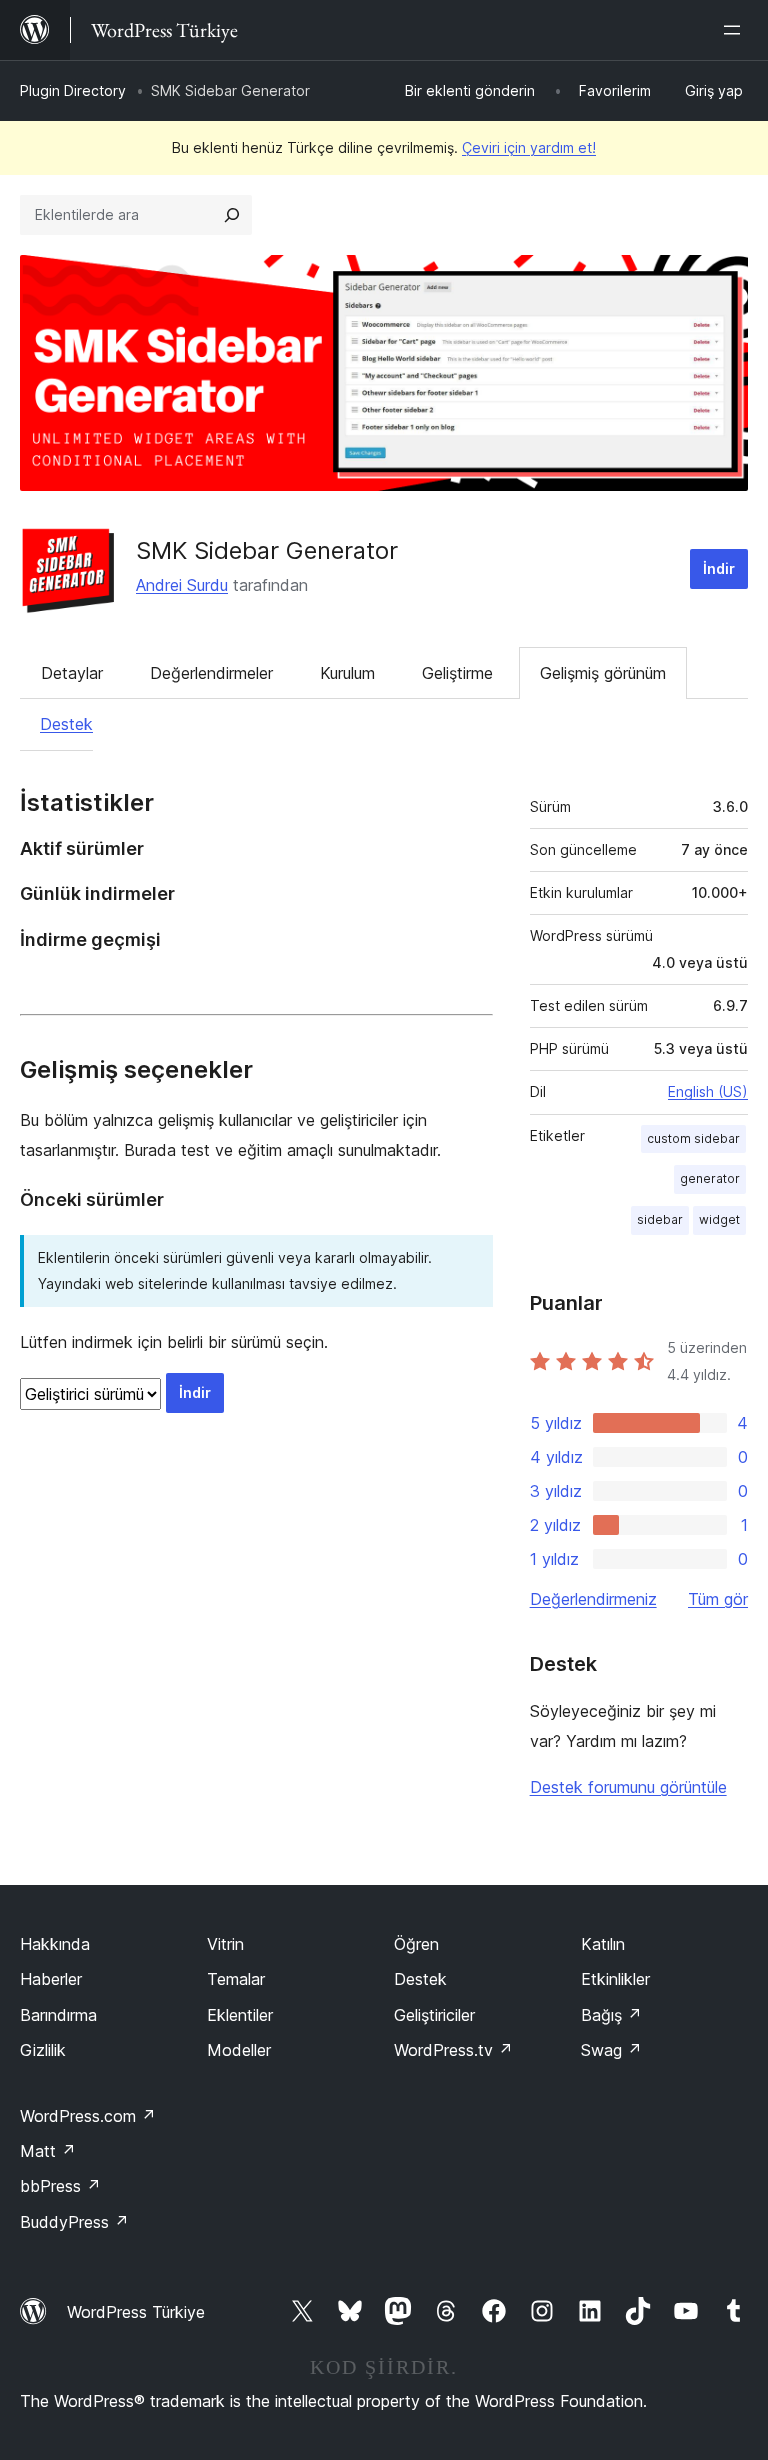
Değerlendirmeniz (593, 1599)
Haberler (51, 1979)
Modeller (239, 2050)
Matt (48, 2151)
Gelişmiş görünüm (603, 673)
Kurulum (347, 673)
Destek (66, 724)
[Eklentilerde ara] (232, 215)
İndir (719, 568)
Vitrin (225, 1944)
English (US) (708, 1091)
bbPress (60, 2186)
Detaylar (72, 673)
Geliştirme (457, 673)
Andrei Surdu (182, 585)
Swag (611, 2050)
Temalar (236, 1979)
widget (719, 1219)
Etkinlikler (615, 1979)
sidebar (660, 1219)
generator (710, 1178)
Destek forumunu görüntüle (628, 1787)
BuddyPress (74, 2222)
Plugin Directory (73, 90)
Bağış (611, 2015)
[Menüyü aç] (736, 30)
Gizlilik (43, 2050)
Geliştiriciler (434, 2015)
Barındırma (58, 2015)
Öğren (416, 1944)
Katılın (603, 1944)
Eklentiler (240, 2015)
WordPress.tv (453, 2050)
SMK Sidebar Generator (267, 550)
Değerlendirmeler (211, 673)
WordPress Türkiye (136, 2312)
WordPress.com (88, 2116)
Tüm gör (718, 1599)
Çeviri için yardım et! (529, 147)
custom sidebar (693, 1138)
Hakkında (55, 1944)
